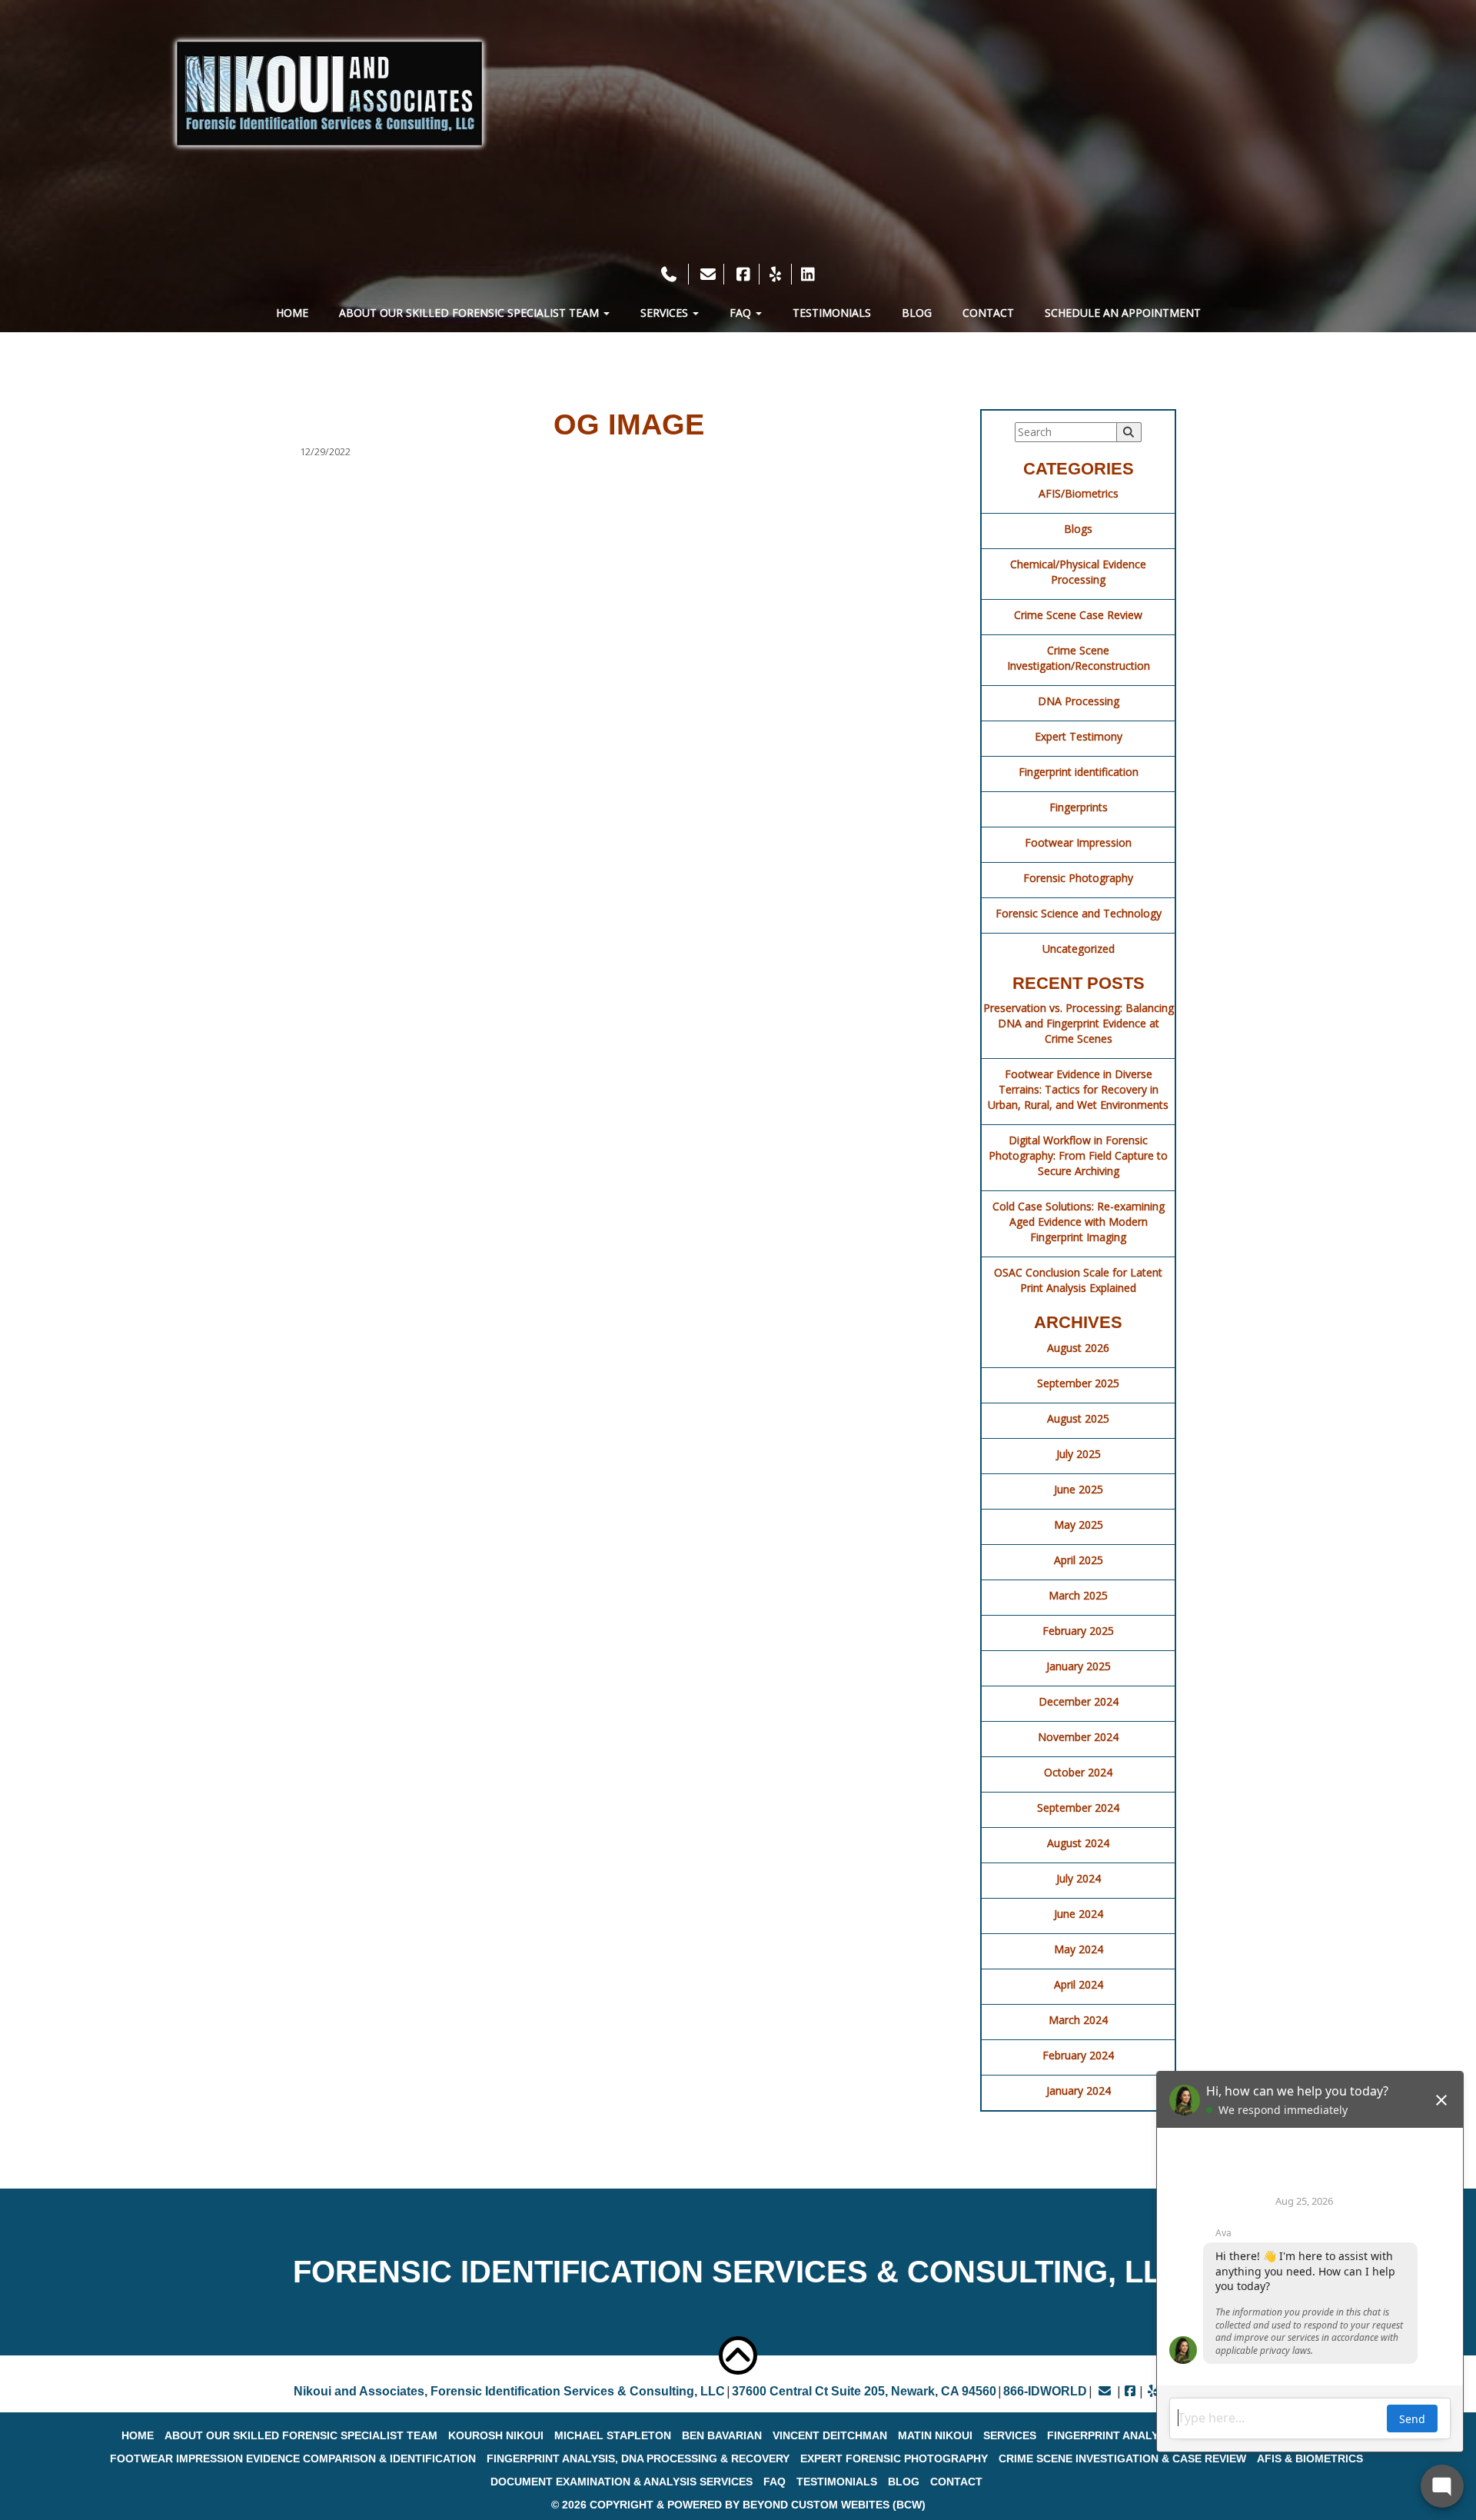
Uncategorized (1079, 949)
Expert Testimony (1079, 736)
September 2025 (1078, 1383)
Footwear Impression (1078, 842)
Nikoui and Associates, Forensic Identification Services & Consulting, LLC (509, 2391)
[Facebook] (743, 274)
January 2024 (1079, 2091)
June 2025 (1079, 1489)
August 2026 (1078, 1348)
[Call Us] (671, 274)
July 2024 (1079, 1878)
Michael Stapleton (613, 2435)
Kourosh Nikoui (496, 2435)
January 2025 (1079, 1666)
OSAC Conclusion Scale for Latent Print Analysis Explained (1078, 1280)
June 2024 (1079, 1914)
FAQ (742, 313)
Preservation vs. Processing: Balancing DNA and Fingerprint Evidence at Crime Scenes (1079, 1023)
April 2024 (1079, 1984)
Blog (917, 313)
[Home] (329, 93)
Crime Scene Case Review (1078, 615)
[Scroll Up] (738, 2355)
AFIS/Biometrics (1079, 493)
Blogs (1078, 529)
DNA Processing (1079, 701)
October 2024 (1078, 1772)
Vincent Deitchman (830, 2435)
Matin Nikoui (935, 2435)
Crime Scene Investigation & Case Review (1122, 2458)
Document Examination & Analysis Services (622, 2482)
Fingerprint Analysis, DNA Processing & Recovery (638, 2458)
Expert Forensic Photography (894, 2458)
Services (666, 313)
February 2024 (1078, 2055)
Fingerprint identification (1079, 772)
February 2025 (1078, 1631)
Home (292, 313)
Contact (988, 313)
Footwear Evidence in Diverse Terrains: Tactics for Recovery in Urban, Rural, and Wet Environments (1078, 1089)
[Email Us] (708, 274)
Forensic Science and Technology (1079, 913)
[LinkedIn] (808, 274)
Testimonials (832, 313)
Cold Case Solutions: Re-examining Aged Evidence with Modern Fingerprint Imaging (1079, 1222)
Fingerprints (1079, 807)
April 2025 (1079, 1560)
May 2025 (1079, 1525)
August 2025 (1078, 1418)
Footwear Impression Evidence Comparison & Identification (293, 2458)
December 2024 (1079, 1701)
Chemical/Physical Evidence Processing (1078, 572)
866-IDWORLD (1045, 2391)
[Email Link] (1105, 2391)
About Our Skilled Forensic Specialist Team (470, 313)
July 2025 (1079, 1454)
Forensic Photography (1078, 878)
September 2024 (1078, 1808)
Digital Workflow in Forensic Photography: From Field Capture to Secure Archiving (1078, 1155)
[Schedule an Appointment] (738, 253)
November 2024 (1078, 1737)
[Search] (1129, 432)
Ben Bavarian (722, 2435)
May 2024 (1079, 1949)
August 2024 (1078, 1843)
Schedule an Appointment (1123, 313)
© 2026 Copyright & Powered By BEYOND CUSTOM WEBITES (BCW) (738, 2505)
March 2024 (1078, 2020)
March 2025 (1078, 1595)
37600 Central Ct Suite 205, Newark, (864, 2391)
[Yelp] (776, 274)
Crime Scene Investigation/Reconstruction (1079, 658)
